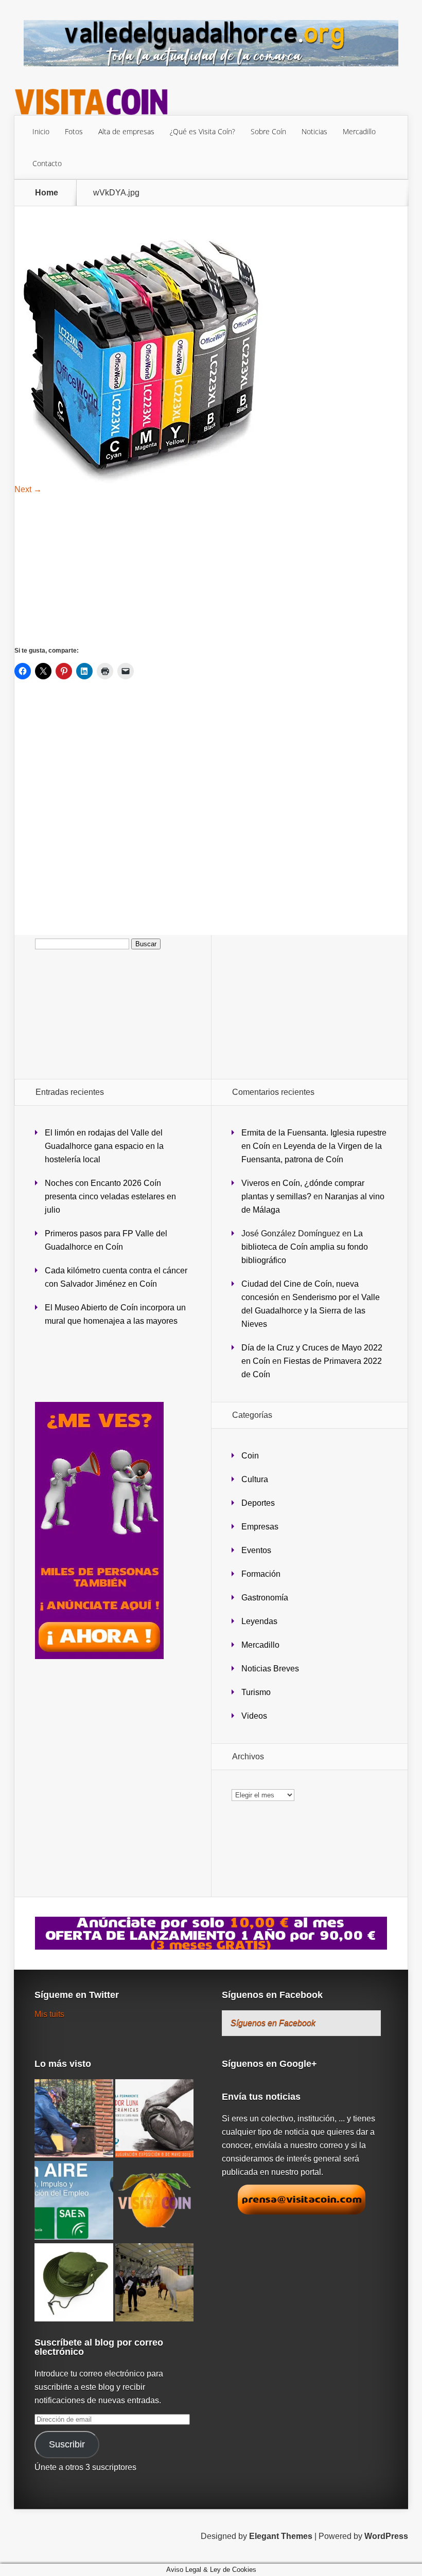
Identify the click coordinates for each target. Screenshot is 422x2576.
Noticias (314, 131)
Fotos (74, 131)
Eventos (256, 1550)
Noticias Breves (270, 1669)
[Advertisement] (212, 570)
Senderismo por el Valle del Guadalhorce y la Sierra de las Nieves (311, 1311)
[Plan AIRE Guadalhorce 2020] (74, 2201)
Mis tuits (49, 2014)
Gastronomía (265, 1598)
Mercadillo (359, 131)
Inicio (41, 131)
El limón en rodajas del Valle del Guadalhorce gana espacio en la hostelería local (104, 1146)
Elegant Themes (281, 2536)
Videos (254, 1716)
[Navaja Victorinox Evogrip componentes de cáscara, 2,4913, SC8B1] (155, 2201)
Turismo (256, 1692)
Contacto (47, 163)
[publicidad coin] (99, 1656)
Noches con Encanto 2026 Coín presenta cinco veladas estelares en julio (110, 1196)
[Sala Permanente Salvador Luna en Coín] (155, 2119)
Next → (28, 489)
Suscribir (67, 2444)
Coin (250, 1456)
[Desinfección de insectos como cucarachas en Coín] (74, 2119)
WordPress (386, 2536)
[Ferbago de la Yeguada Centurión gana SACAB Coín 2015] (155, 2283)
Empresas (260, 1527)
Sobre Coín (268, 131)
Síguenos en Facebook (272, 1995)
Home (47, 193)
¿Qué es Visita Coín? (203, 131)
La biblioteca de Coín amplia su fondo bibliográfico (305, 1247)
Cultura (255, 1479)
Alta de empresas (126, 131)
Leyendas (259, 1621)
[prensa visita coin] (302, 2212)
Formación (261, 1574)
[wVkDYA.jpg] (143, 481)
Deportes (258, 1503)
